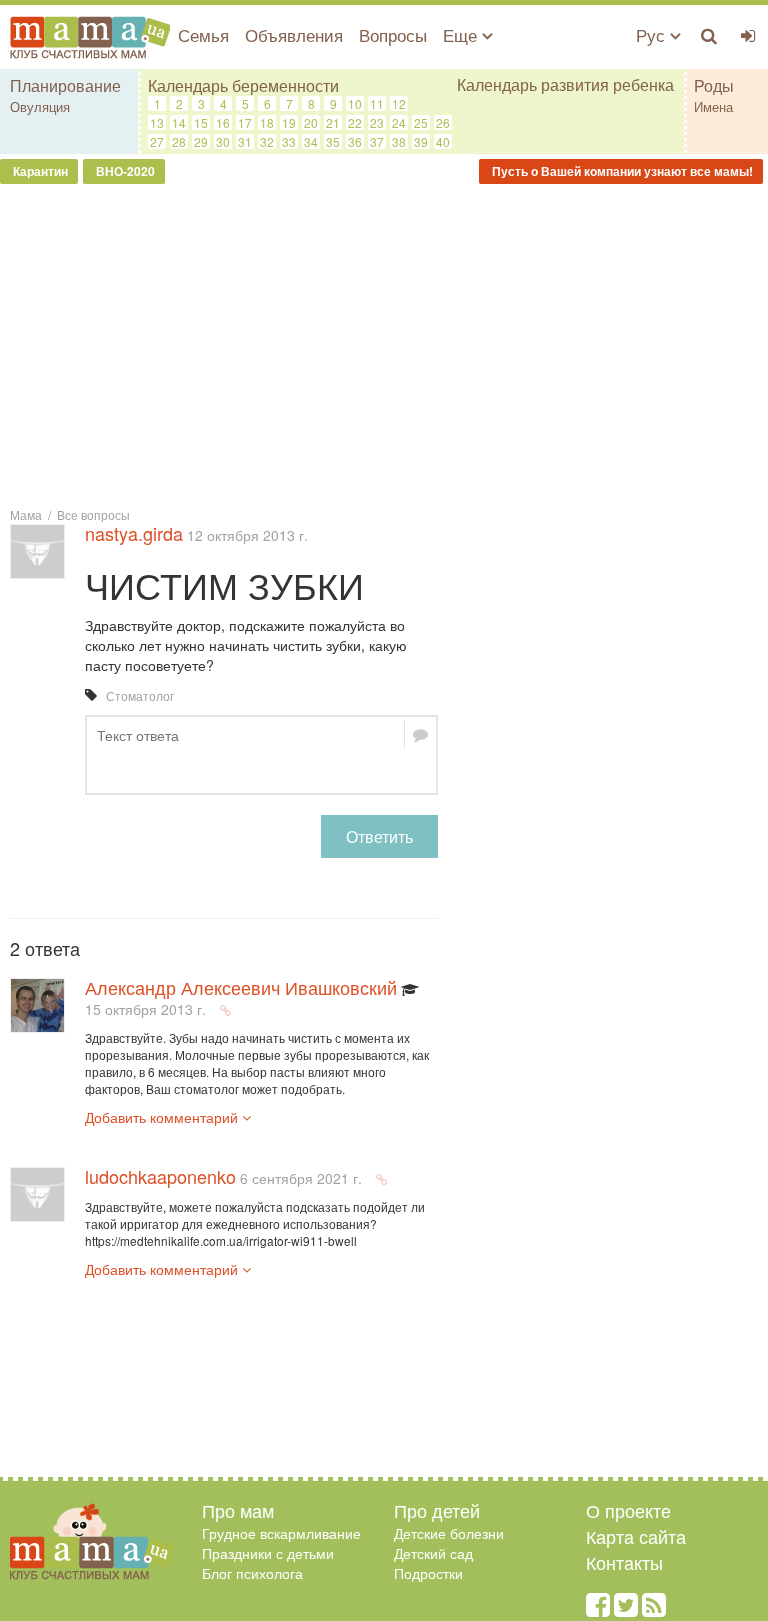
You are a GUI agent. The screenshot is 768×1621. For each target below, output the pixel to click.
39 (421, 141)
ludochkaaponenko (160, 1176)
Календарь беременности (243, 85)
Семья (203, 34)
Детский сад (433, 1553)
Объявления (294, 34)
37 (377, 141)
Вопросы (393, 34)
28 (179, 141)
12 (399, 103)
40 (443, 141)
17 (245, 122)
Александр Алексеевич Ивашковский (241, 987)
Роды (714, 85)
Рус (653, 34)
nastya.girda (134, 533)
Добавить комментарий (163, 1117)
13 (157, 122)
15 (201, 122)
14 (179, 122)
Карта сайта (636, 1536)
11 (377, 103)
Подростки (428, 1573)
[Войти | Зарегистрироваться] (748, 35)
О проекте (628, 1510)
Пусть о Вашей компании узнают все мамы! (621, 171)
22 (355, 122)
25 (421, 122)
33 (289, 141)
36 (355, 141)
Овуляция (40, 106)
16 (223, 122)
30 (223, 141)
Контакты (624, 1562)
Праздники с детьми (268, 1553)
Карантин (39, 171)
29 (201, 141)
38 (399, 141)
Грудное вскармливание (281, 1533)
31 (245, 141)
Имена (713, 106)
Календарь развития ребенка (565, 85)
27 (157, 141)
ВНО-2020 (124, 171)
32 (267, 141)
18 (267, 122)
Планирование (65, 85)
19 (289, 122)
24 (399, 122)
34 (311, 141)
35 (333, 141)
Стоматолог (140, 695)
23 (377, 122)
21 (333, 122)
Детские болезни (449, 1533)
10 (355, 103)
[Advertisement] (384, 344)
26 (443, 122)
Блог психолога (252, 1573)
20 (311, 122)
